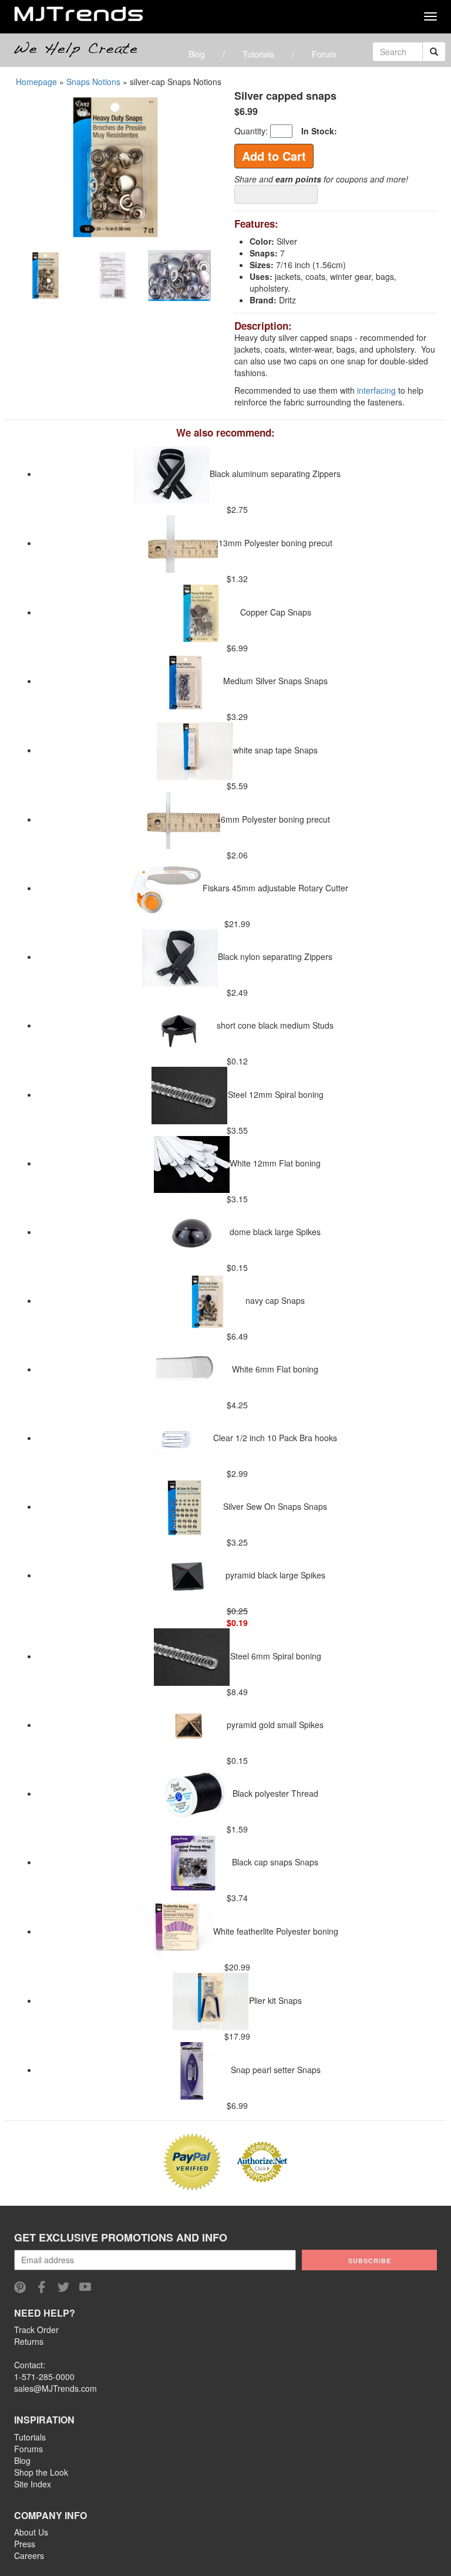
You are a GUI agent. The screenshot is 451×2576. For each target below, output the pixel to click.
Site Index (33, 2484)
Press (25, 2544)
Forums (28, 2449)
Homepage (36, 82)
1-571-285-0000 (44, 2376)
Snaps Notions (93, 82)
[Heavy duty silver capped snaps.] (115, 165)
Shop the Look (41, 2472)
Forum (324, 54)
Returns (29, 2341)
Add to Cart (274, 156)
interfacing (376, 390)
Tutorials (258, 54)
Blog (197, 54)
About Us (31, 2532)
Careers (29, 2555)
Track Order (36, 2330)
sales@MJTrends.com (55, 2388)
